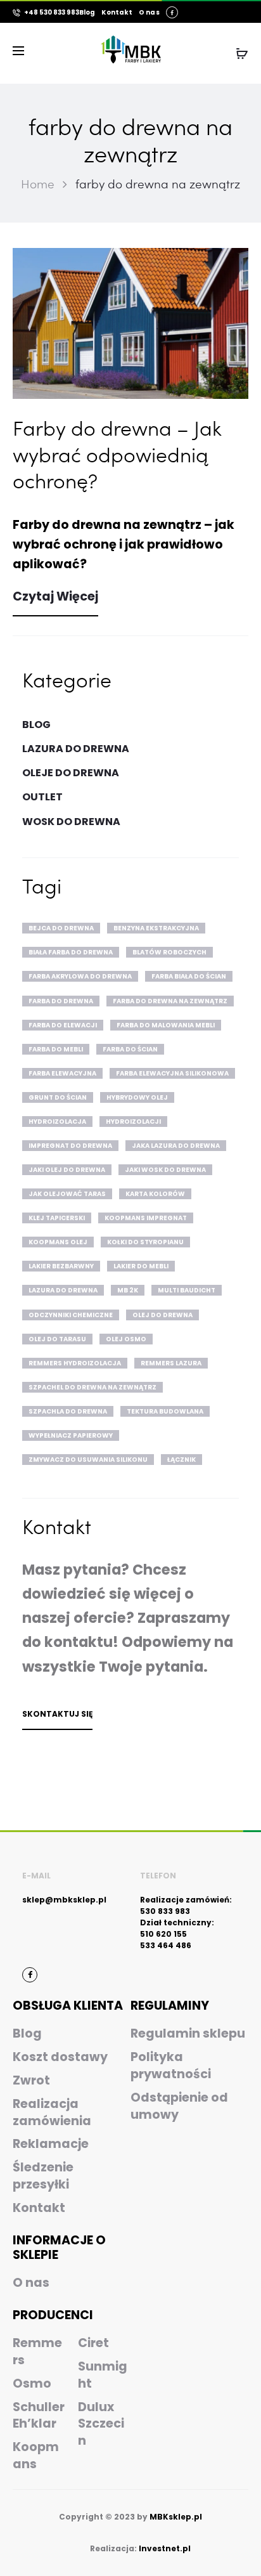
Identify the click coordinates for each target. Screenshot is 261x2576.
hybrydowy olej (137, 1097)
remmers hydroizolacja (75, 1363)
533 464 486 (166, 1945)
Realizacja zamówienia (52, 2112)
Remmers (37, 2352)
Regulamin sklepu (188, 2033)
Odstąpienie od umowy (179, 2106)
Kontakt (117, 13)
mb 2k (128, 1290)
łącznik (181, 1460)
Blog (87, 13)
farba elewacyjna (62, 1073)
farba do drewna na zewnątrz (170, 1001)
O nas (149, 13)
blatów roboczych (169, 952)
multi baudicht (187, 1290)
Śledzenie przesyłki (43, 2176)
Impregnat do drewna (70, 1146)
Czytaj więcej (55, 596)
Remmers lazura (171, 1363)
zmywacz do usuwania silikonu (88, 1460)
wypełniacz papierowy (71, 1435)
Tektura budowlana (165, 1411)
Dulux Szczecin (101, 2424)
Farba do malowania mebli (166, 1025)
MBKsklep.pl (176, 2517)
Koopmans (36, 2456)
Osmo (32, 2384)
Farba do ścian (130, 1049)
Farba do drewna (61, 1001)
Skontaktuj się (57, 1714)
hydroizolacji (133, 1122)
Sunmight (103, 2375)
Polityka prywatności (171, 2065)
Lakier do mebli (141, 1266)
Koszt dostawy (60, 2057)
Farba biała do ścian (189, 976)
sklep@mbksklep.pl (64, 1900)
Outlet (42, 797)
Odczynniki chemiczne (71, 1315)
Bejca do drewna (61, 928)
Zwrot (31, 2080)
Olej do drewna (162, 1315)
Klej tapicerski (57, 1218)
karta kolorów (155, 1194)
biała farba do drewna (71, 952)
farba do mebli (56, 1049)
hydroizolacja (57, 1122)
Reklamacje (51, 2144)
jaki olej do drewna (67, 1170)
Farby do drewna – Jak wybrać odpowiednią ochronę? (117, 454)
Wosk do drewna (71, 822)
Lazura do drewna (76, 749)
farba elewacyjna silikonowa (172, 1073)
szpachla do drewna (68, 1411)
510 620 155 (163, 1934)
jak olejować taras (67, 1194)
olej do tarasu (57, 1339)
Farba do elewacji (63, 1025)
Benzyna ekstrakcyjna (156, 928)
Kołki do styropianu (145, 1242)
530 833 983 (165, 1911)
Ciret (93, 2343)
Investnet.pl (165, 2548)
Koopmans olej (58, 1242)
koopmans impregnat (146, 1218)
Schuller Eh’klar (39, 2416)
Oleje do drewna (71, 773)
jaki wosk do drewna (165, 1170)
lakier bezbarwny (61, 1266)
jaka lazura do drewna (176, 1146)
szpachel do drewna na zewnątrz (92, 1387)
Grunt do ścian (58, 1097)
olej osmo (126, 1339)
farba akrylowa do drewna (80, 976)
